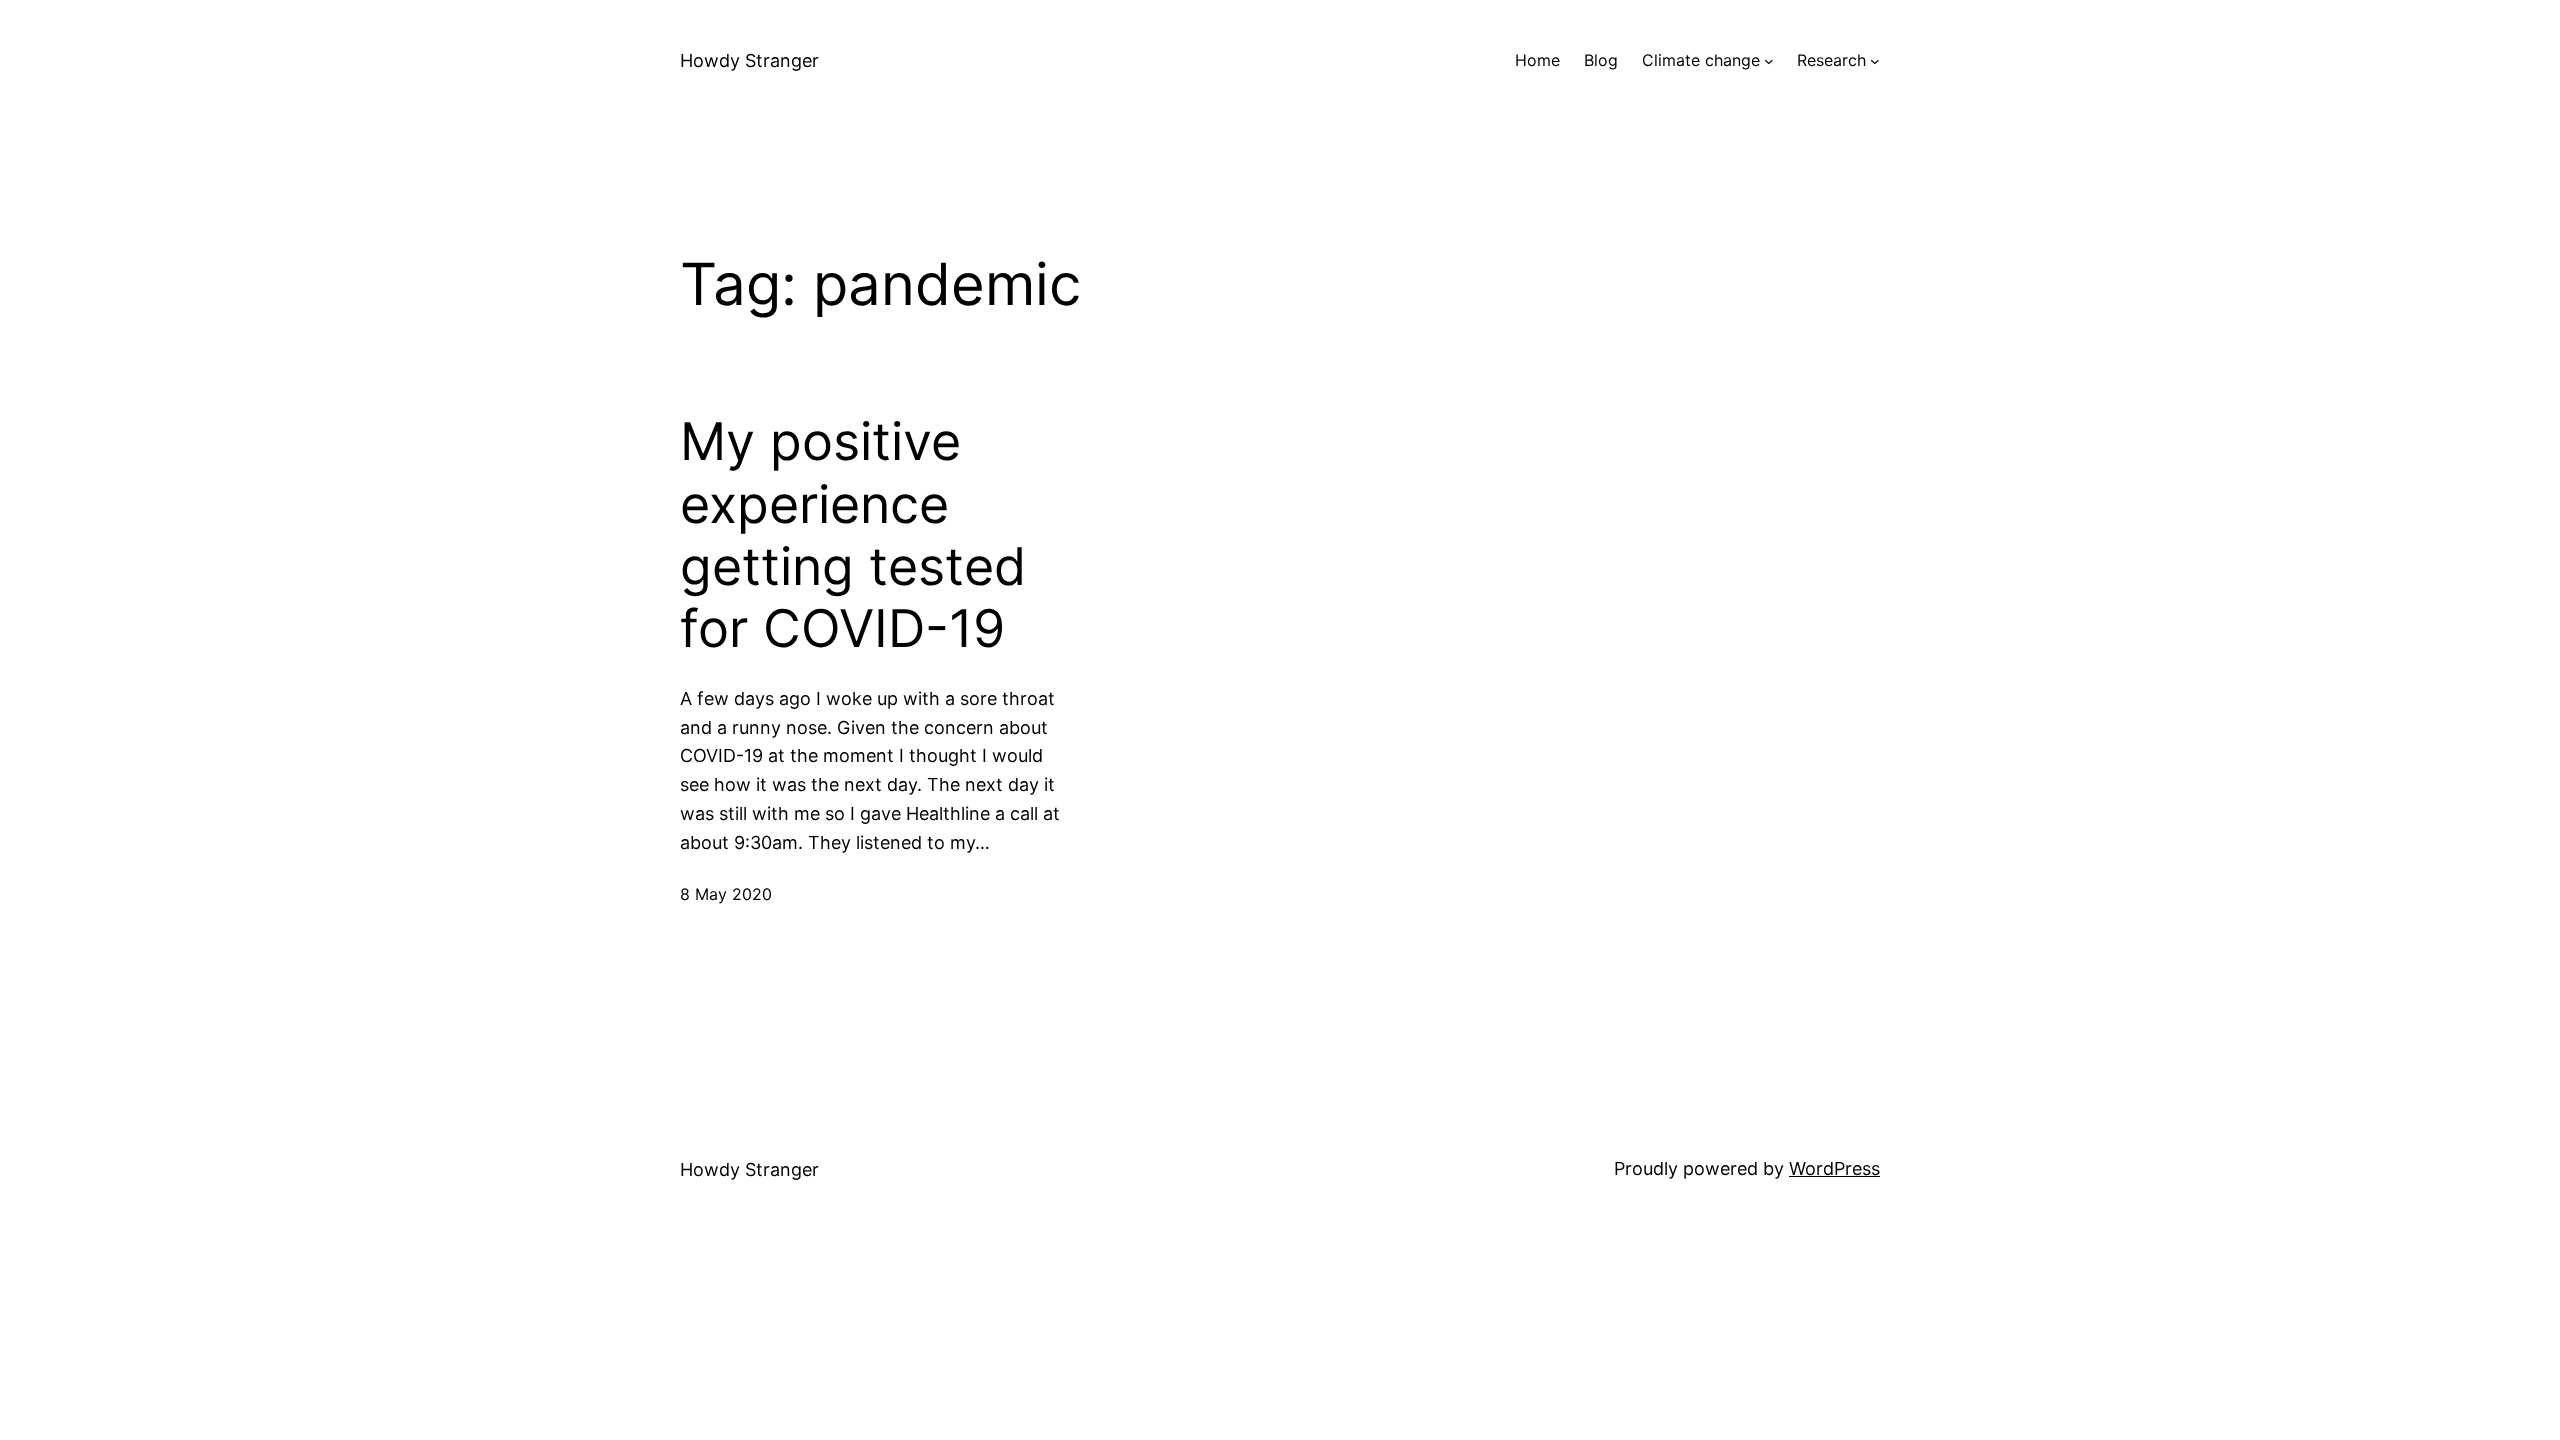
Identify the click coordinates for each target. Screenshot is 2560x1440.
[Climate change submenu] (1769, 61)
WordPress (1834, 1168)
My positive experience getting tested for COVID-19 (853, 535)
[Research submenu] (1875, 61)
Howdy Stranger (749, 60)
